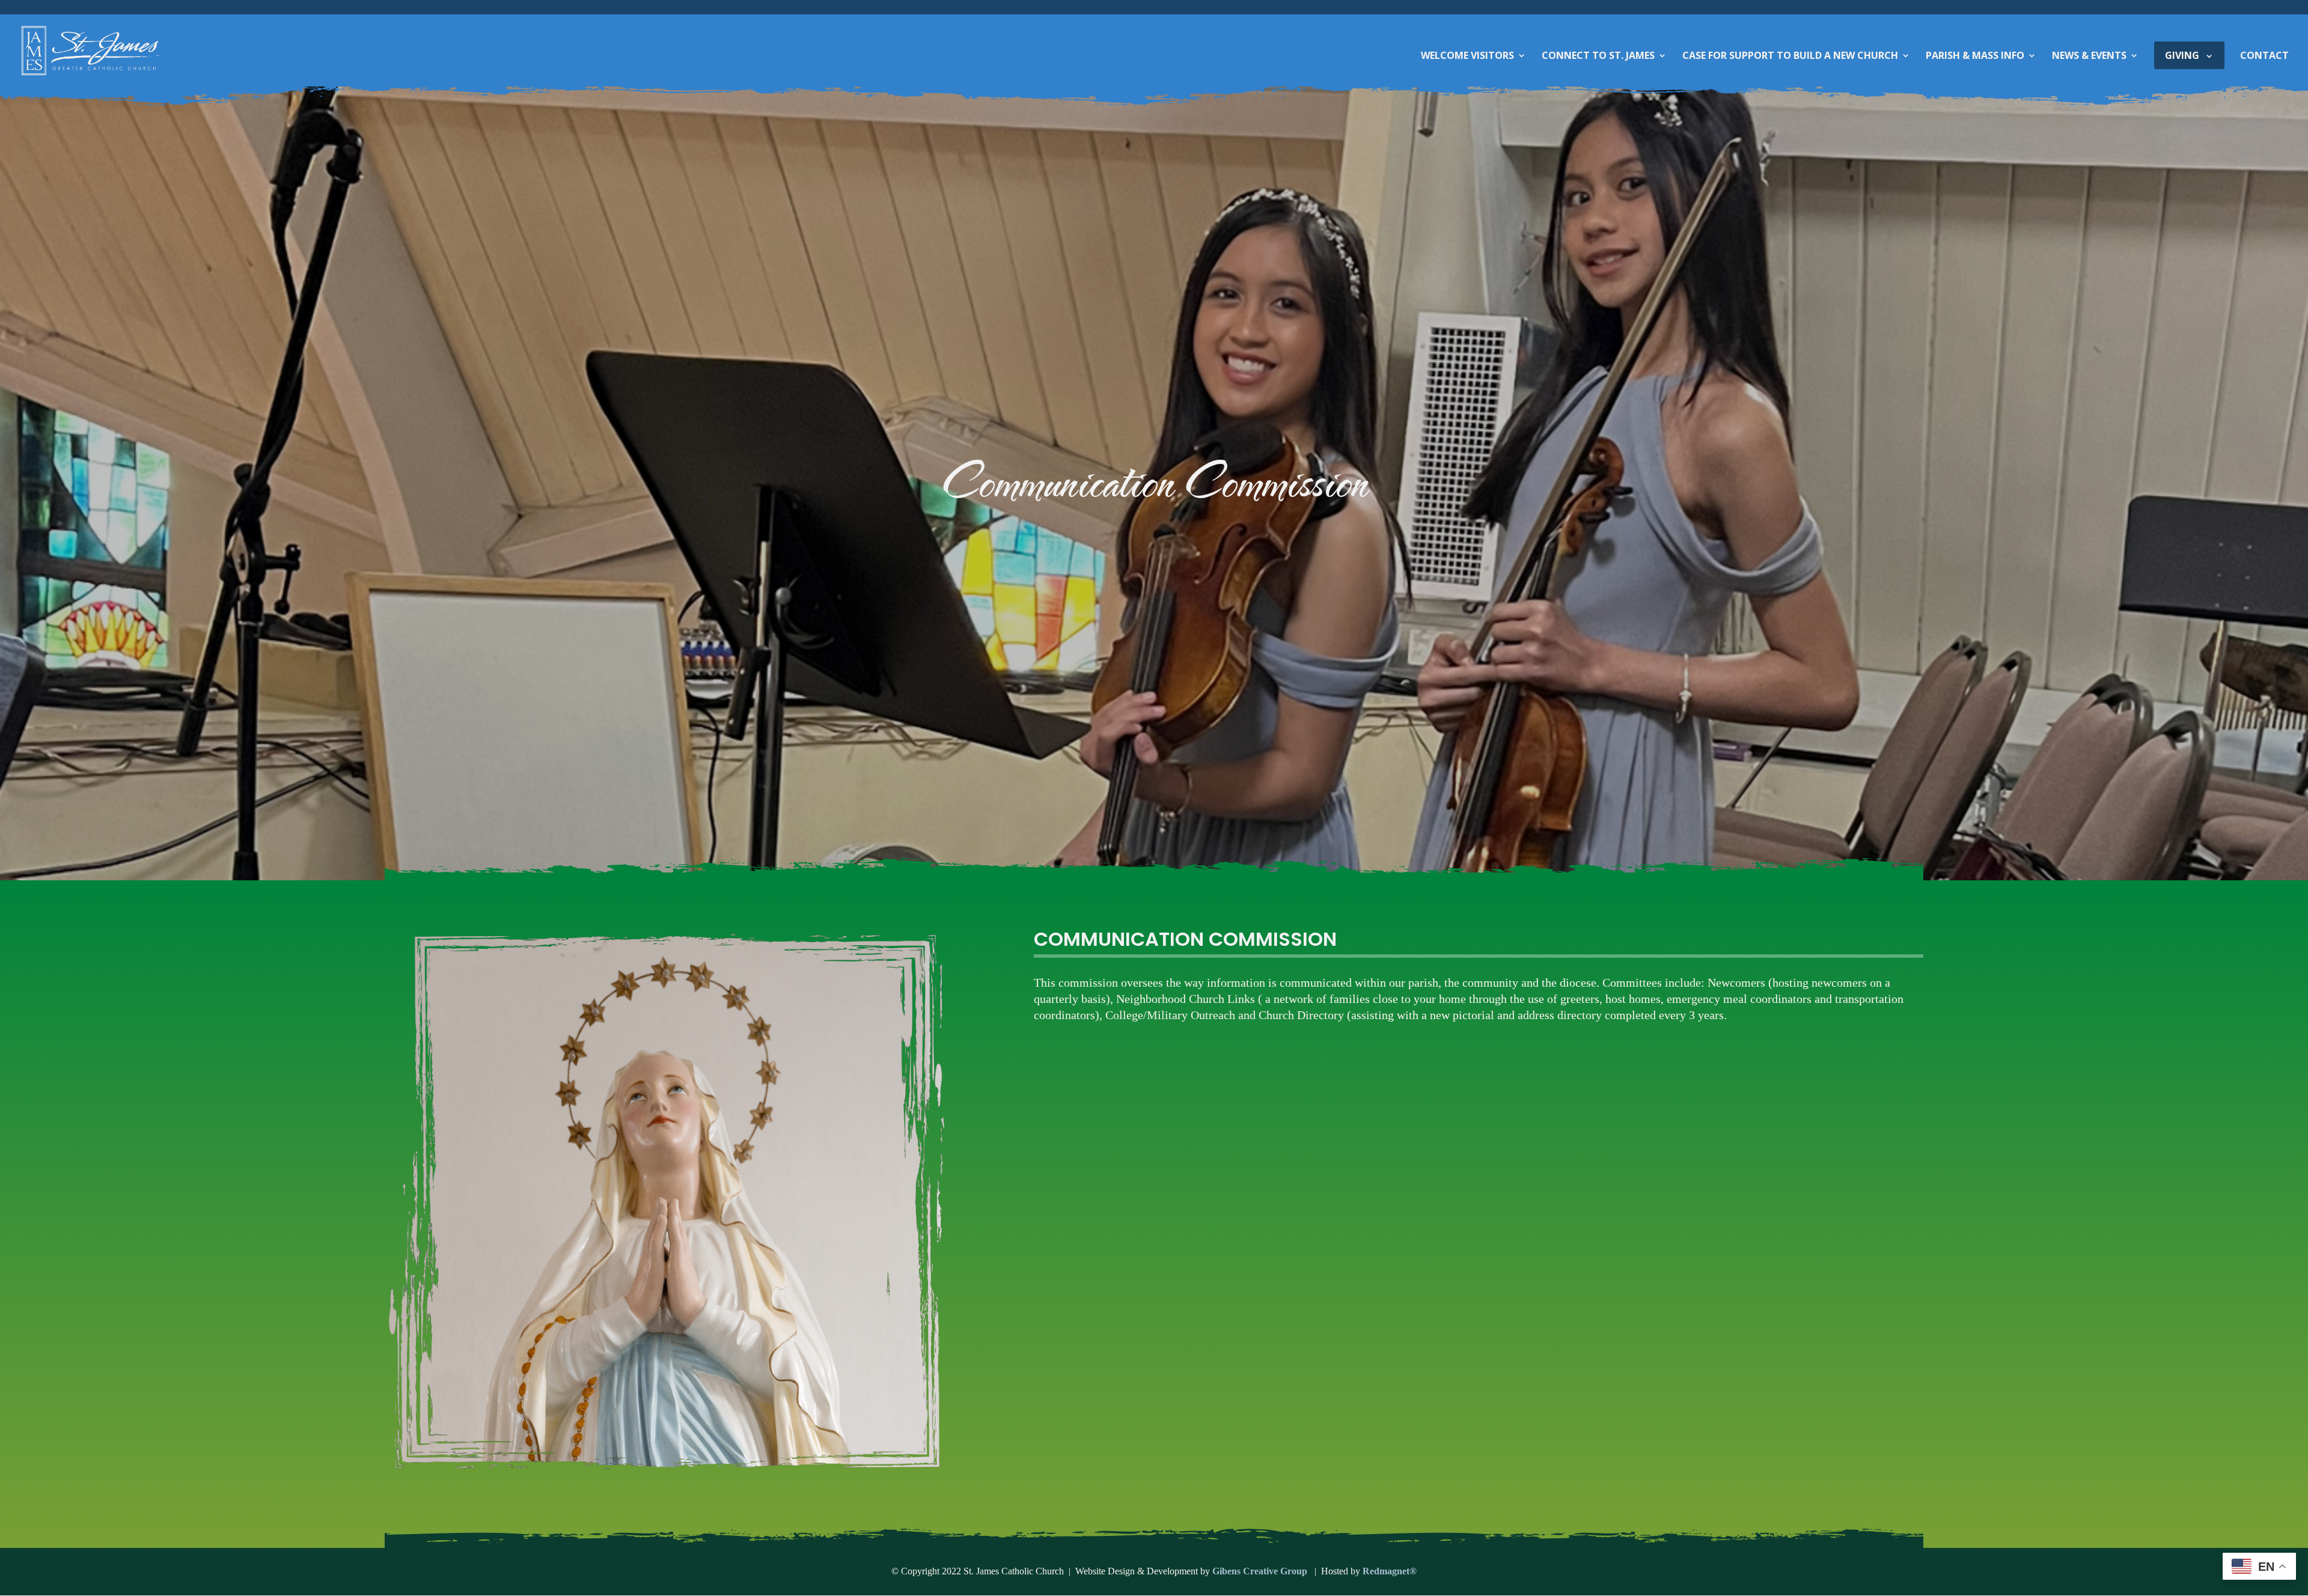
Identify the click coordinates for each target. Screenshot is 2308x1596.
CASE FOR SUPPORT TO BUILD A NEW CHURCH (1790, 56)
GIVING (2182, 55)
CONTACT (2264, 56)
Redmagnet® (1390, 1571)
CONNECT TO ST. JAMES (1598, 56)
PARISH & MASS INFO (1975, 56)
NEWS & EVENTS (2089, 56)
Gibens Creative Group (1261, 1571)
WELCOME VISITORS (1467, 56)
